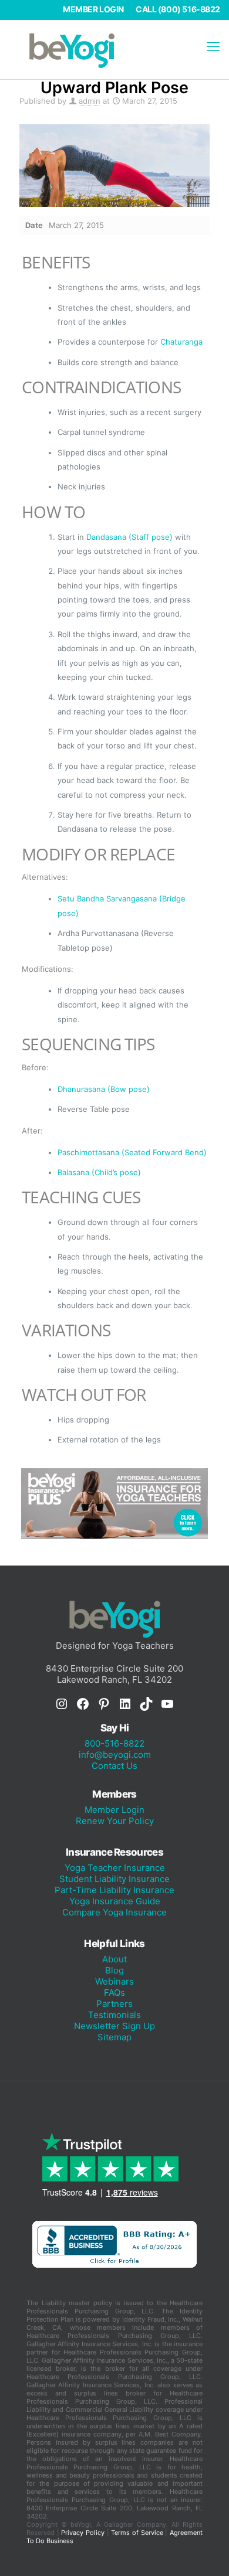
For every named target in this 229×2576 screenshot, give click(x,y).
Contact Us (114, 1766)
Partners (114, 2004)
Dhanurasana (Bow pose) (104, 1089)
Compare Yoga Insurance (114, 1912)
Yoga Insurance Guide (115, 1901)
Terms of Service (137, 2533)
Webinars (114, 1981)
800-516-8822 (114, 1743)
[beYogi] (114, 50)
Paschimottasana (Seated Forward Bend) (132, 1152)
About (114, 1959)
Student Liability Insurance (114, 1879)
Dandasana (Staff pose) (129, 537)
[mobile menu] (213, 46)
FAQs (114, 1993)
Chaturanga (181, 342)
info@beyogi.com (115, 1755)
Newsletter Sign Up (114, 2026)
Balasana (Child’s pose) (99, 1172)
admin (90, 101)
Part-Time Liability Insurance (114, 1890)
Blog (114, 1970)
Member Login (93, 9)
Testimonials (114, 2015)
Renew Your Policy (115, 1821)
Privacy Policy (83, 2533)
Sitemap (114, 2037)
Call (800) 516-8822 (178, 9)
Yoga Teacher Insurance (115, 1868)
